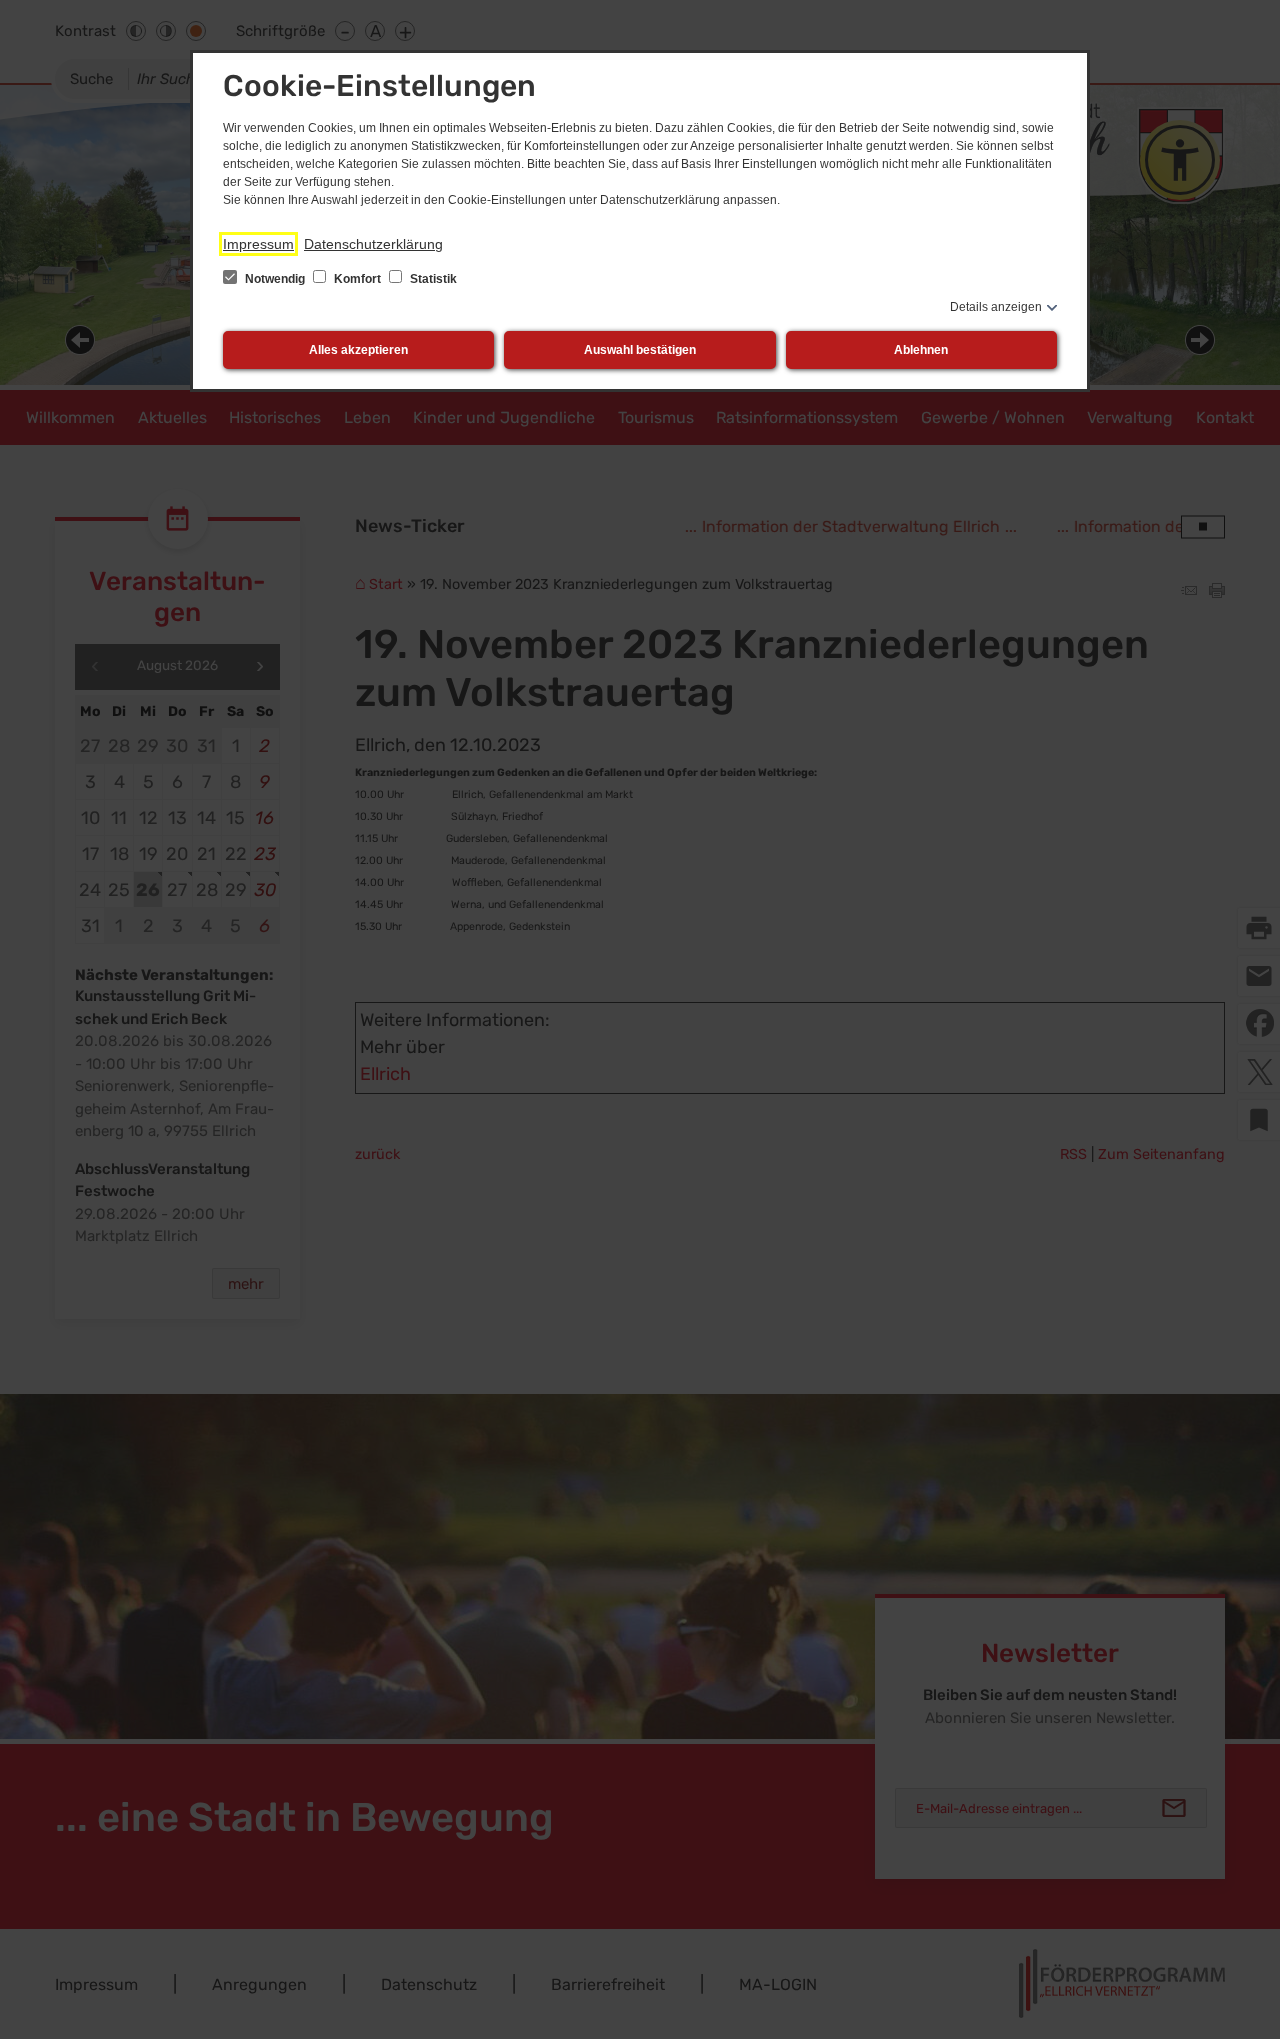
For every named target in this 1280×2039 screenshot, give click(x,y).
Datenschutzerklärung (373, 244)
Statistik (432, 279)
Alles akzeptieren (358, 350)
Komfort (357, 279)
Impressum (258, 244)
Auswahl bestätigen (640, 350)
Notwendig (275, 279)
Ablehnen (921, 350)
